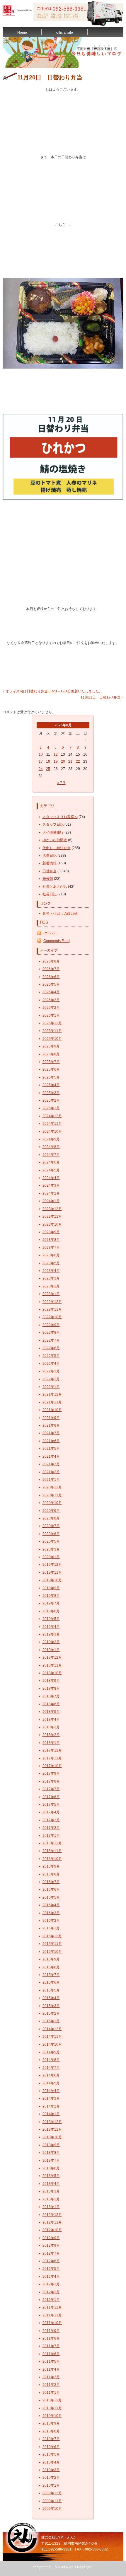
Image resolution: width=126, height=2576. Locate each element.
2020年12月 (52, 1487)
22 (78, 761)
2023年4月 (51, 1271)
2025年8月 (51, 1054)
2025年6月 (51, 1069)
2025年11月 (52, 1031)
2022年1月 (51, 1387)
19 (56, 761)
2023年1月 (51, 1294)
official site (65, 33)
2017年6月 (51, 1797)
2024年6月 (51, 1162)
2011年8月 (51, 2338)
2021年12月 (52, 1394)
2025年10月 (52, 1039)
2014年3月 (51, 2098)
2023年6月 (51, 1255)
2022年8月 (51, 1333)
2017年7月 (51, 1789)
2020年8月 (51, 1518)
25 (48, 769)
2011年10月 (52, 2323)
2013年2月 (51, 2199)
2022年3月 (51, 1371)
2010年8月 (51, 2431)
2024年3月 (51, 1185)
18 (48, 761)
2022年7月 (51, 1340)
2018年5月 (51, 1712)
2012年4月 (51, 2277)
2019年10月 (52, 1580)
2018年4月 (51, 1720)
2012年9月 (51, 2238)
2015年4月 (51, 1998)
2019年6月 (51, 1611)
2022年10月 (52, 1317)
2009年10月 (52, 2509)
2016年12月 (52, 1843)
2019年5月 (51, 1619)
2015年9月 (51, 1959)
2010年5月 (51, 2454)
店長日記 (50, 856)
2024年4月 (51, 1178)
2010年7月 (51, 2439)
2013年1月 (51, 2207)
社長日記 (50, 894)
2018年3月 (51, 1727)
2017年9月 (51, 1773)
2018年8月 (51, 1689)
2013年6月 (51, 2168)
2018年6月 (51, 1704)
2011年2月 (51, 2385)
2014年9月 (51, 2052)
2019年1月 (51, 1650)
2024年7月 (51, 1155)
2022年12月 (52, 1302)
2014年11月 (52, 2037)
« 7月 (61, 783)
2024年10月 (52, 1132)
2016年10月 (52, 1859)
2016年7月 (51, 1882)
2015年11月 (52, 1944)
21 (70, 761)
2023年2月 (51, 1286)
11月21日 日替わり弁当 (101, 697)
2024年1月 (51, 1201)
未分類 (48, 879)
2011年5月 (51, 2362)
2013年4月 (51, 2184)
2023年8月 (51, 1240)
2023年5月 (51, 1263)
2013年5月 (51, 2176)
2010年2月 (51, 2478)
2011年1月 (51, 2393)
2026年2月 (51, 1008)
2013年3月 (51, 2191)
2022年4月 (51, 1364)
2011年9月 (51, 2331)
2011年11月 (52, 2315)
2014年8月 (51, 2060)
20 (63, 761)
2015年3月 (51, 2006)
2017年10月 (52, 1766)
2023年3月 (51, 1278)
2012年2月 (51, 2292)
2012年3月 (51, 2284)
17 (41, 761)
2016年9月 (51, 1866)
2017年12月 (52, 1750)
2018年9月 (51, 1681)
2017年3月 (51, 1820)
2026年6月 (51, 977)
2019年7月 (51, 1603)
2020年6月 (51, 1534)
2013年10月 (52, 2137)
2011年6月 (51, 2354)
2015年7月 (51, 1975)
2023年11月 (52, 1217)
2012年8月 (51, 2246)
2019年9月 (51, 1588)
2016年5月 (51, 1897)
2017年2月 (51, 1828)
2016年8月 (51, 1874)
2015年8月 (51, 1967)
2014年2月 (51, 2106)
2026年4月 (51, 992)
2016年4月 (51, 1905)
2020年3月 (51, 1549)
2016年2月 (51, 1921)
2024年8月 (51, 1147)
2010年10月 (52, 2416)
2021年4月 (51, 1456)
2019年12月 (52, 1565)
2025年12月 (52, 1023)
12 (56, 754)
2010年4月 (51, 2462)
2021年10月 (52, 1410)
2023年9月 (51, 1232)
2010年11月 (52, 2408)
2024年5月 (51, 1170)
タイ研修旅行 (53, 832)
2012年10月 (52, 2230)
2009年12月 (52, 2493)
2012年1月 (51, 2300)
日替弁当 (50, 871)
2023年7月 (51, 1248)
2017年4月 (51, 1812)
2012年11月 (52, 2222)
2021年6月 (51, 1441)
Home (22, 33)
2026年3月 (51, 1000)
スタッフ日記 (53, 824)
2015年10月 (52, 1952)
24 (41, 769)
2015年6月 (51, 1982)
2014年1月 (51, 2114)
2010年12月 (52, 2400)
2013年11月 (52, 2129)
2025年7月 (51, 1062)
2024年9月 (51, 1139)
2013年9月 (51, 2145)
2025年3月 (51, 1093)
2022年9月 (51, 1325)
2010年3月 (51, 2470)
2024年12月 (52, 1116)
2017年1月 (51, 1836)
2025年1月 (51, 1108)
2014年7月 (51, 2068)
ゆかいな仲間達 (55, 840)
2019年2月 (51, 1642)
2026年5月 (51, 984)
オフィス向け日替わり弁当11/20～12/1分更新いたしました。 (54, 691)
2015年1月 (51, 2021)
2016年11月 (52, 1851)
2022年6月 (51, 1348)
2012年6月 (51, 2261)
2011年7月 (51, 2346)
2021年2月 (51, 1472)
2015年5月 (51, 1990)
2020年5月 (51, 1541)
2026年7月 (51, 969)
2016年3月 (51, 1913)
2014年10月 (52, 2045)
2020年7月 (51, 1526)
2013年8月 (51, 2153)
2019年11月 (52, 1572)
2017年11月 (52, 1758)
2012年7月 (51, 2253)
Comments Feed (57, 941)
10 (41, 754)
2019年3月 (51, 1634)
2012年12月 (52, 2215)
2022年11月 (52, 1309)
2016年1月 (51, 1928)
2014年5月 (51, 2083)
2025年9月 (51, 1046)
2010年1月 (51, 2485)
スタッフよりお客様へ (60, 817)
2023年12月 (52, 1209)
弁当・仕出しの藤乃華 (60, 914)
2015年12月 (52, 1936)
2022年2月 (51, 1379)
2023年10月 (52, 1224)
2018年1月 (51, 1743)
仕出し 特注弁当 (57, 848)
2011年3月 (51, 2377)
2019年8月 (51, 1596)
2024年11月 (52, 1124)
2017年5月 (51, 1805)
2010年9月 (51, 2423)
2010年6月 (51, 2447)
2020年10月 (52, 1503)
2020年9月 (51, 1511)
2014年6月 (51, 2075)
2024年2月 (51, 1193)
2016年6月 (51, 1890)
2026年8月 (51, 961)
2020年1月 (51, 1557)
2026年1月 (51, 1016)
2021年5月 (51, 1449)
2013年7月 (51, 2161)
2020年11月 (52, 1495)
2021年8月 (51, 1425)
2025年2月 (51, 1100)
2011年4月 (51, 2369)
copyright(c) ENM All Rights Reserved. (63, 2567)
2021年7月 (51, 1433)
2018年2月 (51, 1735)
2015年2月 (51, 2013)
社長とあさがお (55, 887)
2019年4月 (51, 1627)
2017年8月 (51, 1781)
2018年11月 (52, 1665)
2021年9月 (51, 1418)
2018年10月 (52, 1673)
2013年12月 (52, 2122)
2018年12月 (52, 1657)
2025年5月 (51, 1077)
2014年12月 (52, 2029)
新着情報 (50, 863)
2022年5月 (51, 1356)
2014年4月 (51, 2091)
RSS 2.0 (50, 933)
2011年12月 (52, 2307)
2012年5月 (51, 2269)
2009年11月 (52, 2501)
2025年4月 (51, 1085)
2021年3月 (51, 1464)
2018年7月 (51, 1696)
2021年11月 (52, 1402)
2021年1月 (51, 1480)
